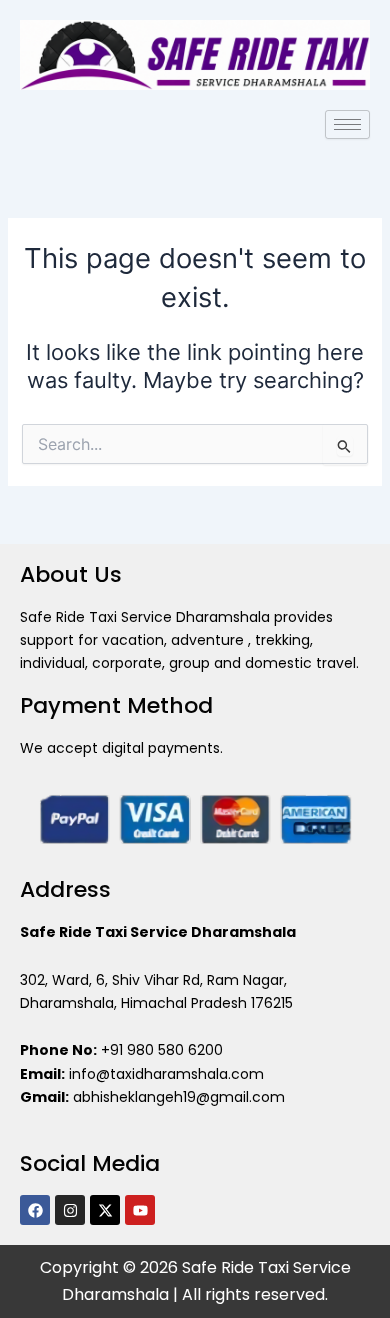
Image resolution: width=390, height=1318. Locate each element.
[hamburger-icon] (347, 124)
